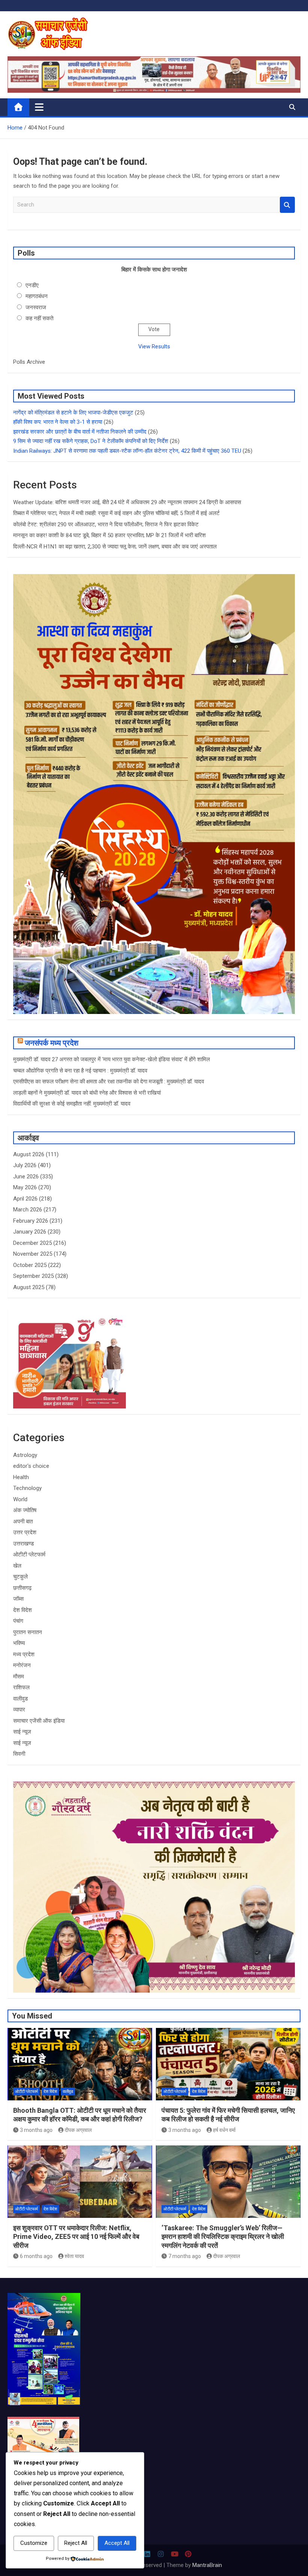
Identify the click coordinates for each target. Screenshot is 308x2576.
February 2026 (31, 1221)
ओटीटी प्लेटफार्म (29, 1555)
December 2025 (32, 1243)
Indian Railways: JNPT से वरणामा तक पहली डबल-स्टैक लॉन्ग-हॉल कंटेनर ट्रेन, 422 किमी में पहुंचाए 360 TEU (127, 451)
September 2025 (33, 1276)
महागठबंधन (37, 296)
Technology (27, 1488)
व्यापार (19, 1710)
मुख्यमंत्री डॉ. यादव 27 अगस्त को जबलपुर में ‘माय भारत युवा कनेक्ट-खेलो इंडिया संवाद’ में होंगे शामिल (112, 1059)
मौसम (19, 1677)
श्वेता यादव (74, 2256)
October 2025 (30, 1265)
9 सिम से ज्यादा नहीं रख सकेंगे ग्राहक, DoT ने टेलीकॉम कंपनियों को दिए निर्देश (91, 441)
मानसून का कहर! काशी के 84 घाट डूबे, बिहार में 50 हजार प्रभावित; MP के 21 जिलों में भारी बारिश (109, 535)
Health (21, 1477)
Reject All (76, 2543)
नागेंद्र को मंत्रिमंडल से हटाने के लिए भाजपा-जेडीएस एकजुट (73, 413)
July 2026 (25, 1165)
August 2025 (29, 1287)
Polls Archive (29, 362)
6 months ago (36, 2256)
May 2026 (25, 1187)
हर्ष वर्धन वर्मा (224, 2130)
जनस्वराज (36, 307)
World (20, 1499)
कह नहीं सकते (39, 318)
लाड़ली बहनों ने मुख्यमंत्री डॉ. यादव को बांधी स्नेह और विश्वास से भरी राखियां (87, 1093)
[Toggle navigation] (39, 107)
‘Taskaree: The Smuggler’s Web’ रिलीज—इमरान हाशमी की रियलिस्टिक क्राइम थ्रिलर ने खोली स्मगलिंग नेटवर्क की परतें (223, 2237)
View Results (154, 346)
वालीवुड (20, 1699)
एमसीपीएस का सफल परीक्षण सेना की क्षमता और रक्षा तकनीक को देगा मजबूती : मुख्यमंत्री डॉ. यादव (109, 1082)
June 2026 (26, 1177)
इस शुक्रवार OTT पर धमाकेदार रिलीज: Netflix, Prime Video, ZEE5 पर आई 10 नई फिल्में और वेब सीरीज (76, 2237)
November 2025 (33, 1254)
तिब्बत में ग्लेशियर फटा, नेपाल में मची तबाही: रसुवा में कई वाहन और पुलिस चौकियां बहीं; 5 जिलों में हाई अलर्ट (116, 513)
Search (287, 205)
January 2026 (30, 1232)
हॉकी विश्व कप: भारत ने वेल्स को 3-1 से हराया (58, 422)
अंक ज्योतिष (25, 1510)
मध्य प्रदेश (24, 1654)
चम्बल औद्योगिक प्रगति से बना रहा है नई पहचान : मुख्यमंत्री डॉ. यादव (80, 1071)
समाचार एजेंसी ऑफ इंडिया (39, 1721)
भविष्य (19, 1643)
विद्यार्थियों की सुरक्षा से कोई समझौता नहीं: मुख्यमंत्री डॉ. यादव (72, 1104)
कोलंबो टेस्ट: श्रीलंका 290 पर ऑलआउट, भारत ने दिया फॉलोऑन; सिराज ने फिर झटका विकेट (106, 524)
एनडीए (32, 285)
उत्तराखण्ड (23, 1544)
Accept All (117, 2543)
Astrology (25, 1455)
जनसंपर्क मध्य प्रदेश (52, 1043)
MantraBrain (207, 2565)
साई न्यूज (22, 1732)
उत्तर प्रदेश (25, 1532)
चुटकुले (20, 1577)
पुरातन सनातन (28, 1632)
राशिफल (21, 1687)
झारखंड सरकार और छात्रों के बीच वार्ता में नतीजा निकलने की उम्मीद (80, 432)
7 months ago (185, 2256)
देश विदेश (23, 1610)
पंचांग (18, 1621)
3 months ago (36, 2130)
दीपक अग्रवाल (78, 2130)
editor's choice (31, 1466)
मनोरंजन (22, 1665)
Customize (34, 2543)
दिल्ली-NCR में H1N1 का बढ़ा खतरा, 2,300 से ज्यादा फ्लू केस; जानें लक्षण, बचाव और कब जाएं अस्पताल (115, 547)
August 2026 (29, 1154)
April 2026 (25, 1199)
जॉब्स (18, 1599)
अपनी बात (23, 1521)
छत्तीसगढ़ (22, 1588)
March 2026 (28, 1210)
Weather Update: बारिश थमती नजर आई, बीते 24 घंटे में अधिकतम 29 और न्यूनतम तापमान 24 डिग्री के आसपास (127, 502)
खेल (17, 1566)
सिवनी (19, 1754)
